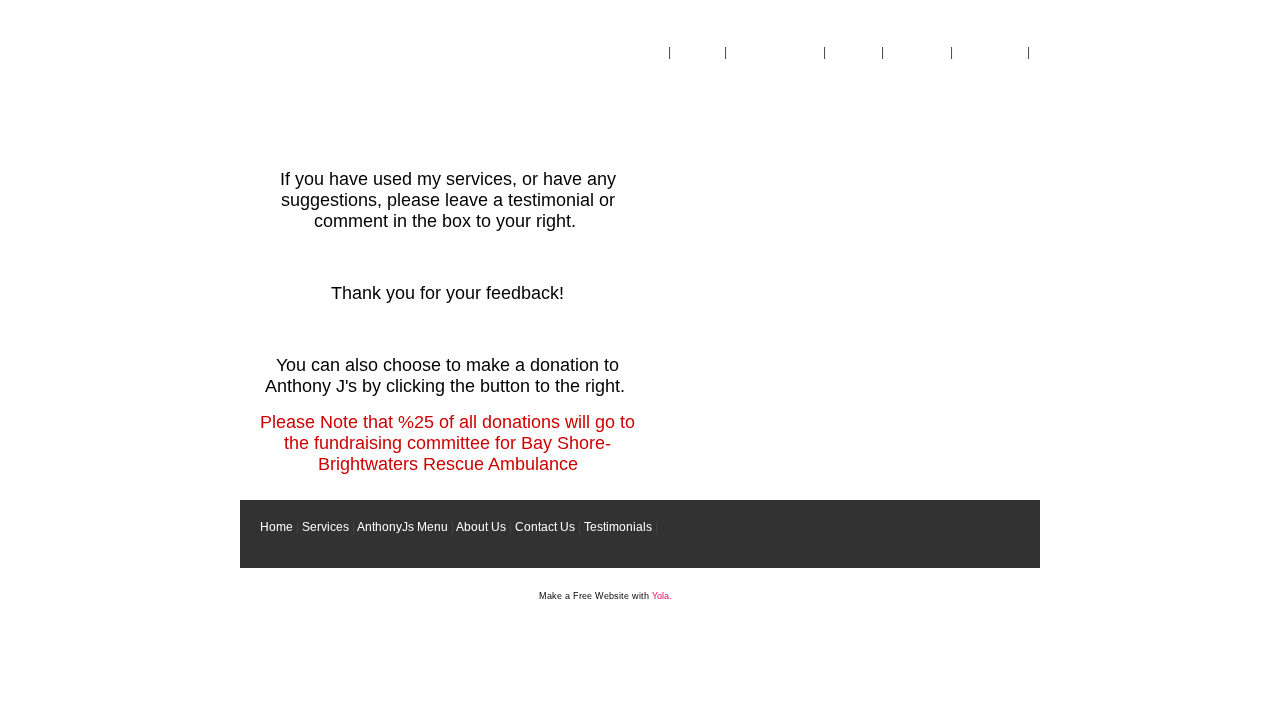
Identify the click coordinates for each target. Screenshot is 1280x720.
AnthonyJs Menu (774, 52)
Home (648, 52)
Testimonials (990, 52)
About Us (853, 52)
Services (697, 52)
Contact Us (917, 52)
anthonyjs (348, 114)
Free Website (601, 596)
